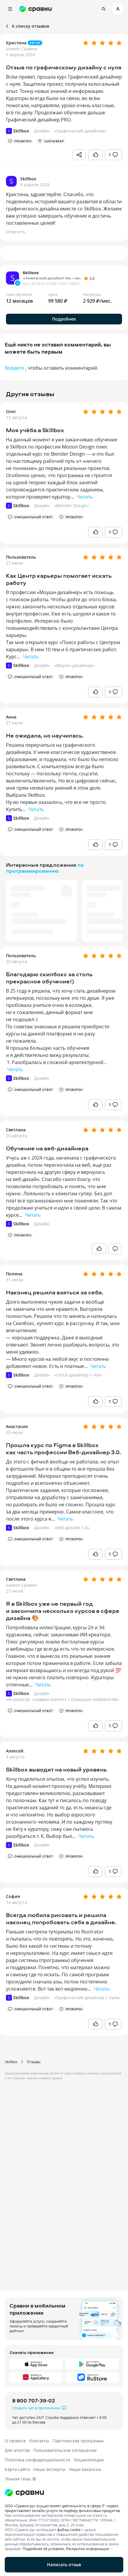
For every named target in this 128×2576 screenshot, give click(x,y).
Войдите (14, 368)
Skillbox (11, 2062)
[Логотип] (64, 2493)
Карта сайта (17, 2469)
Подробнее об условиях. (44, 2549)
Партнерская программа (78, 2441)
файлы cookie (69, 2530)
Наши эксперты (49, 2469)
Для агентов (17, 2450)
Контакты (39, 2441)
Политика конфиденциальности (38, 2460)
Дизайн (42, 506)
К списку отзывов (31, 26)
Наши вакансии (85, 2469)
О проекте (15, 2441)
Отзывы (34, 2062)
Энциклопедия (89, 2460)
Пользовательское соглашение (65, 2450)
